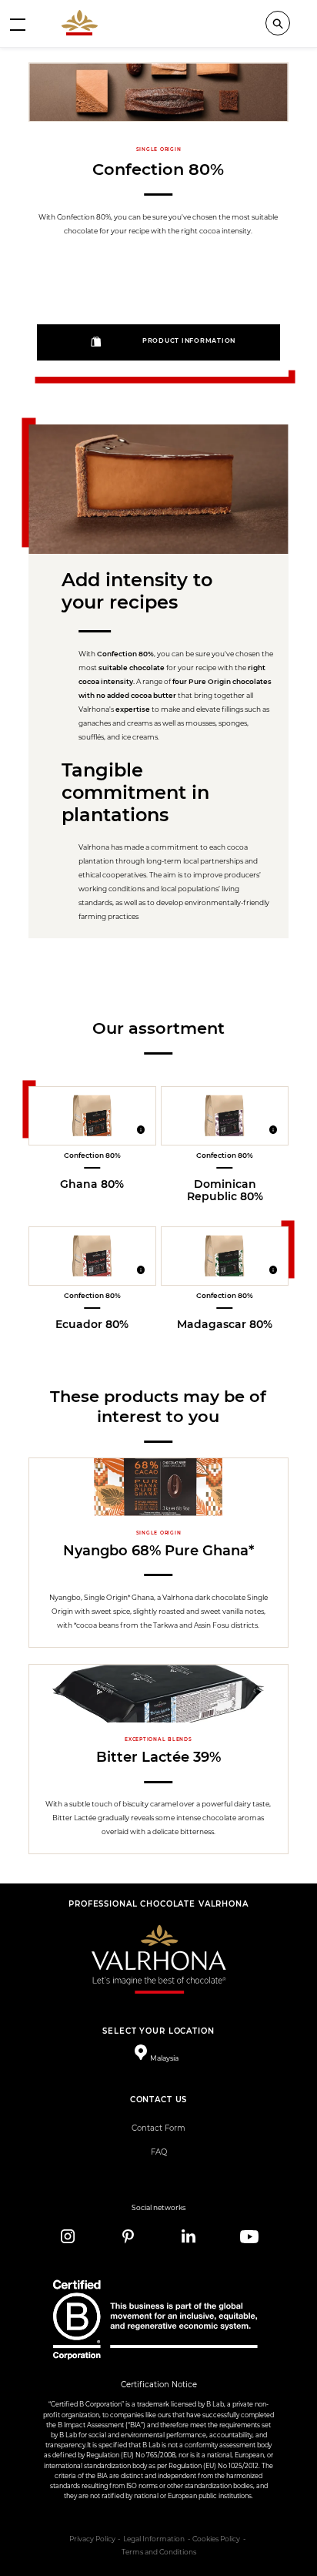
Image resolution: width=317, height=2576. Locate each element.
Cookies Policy (216, 2539)
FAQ (159, 2152)
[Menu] (18, 24)
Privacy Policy (92, 2539)
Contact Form (158, 2128)
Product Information (189, 341)
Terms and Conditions (159, 2552)
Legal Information (154, 2539)
